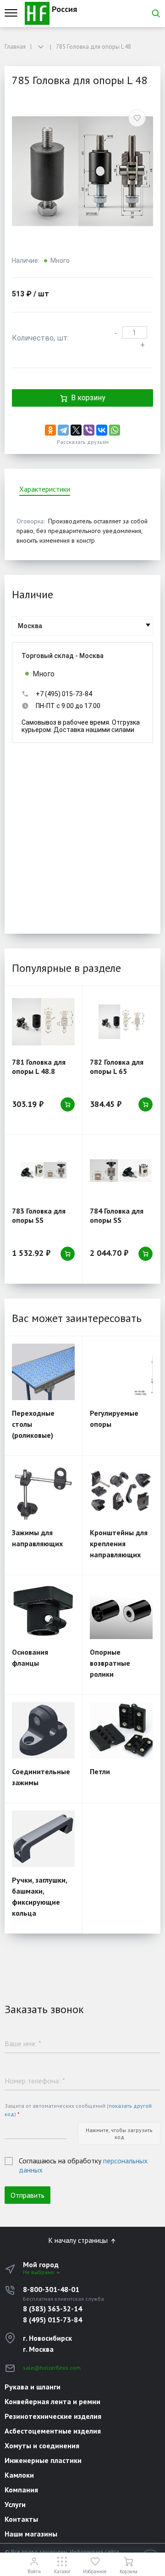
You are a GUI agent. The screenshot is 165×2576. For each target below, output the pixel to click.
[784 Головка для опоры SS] (121, 1171)
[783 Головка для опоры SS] (43, 1171)
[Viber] (89, 430)
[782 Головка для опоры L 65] (121, 1022)
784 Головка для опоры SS (117, 1215)
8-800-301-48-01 (51, 2289)
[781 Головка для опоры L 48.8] (43, 1022)
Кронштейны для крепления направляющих (119, 1543)
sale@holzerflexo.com (52, 2368)
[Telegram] (63, 430)
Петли (100, 1771)
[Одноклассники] (50, 430)
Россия (63, 9)
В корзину (88, 398)
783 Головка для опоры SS (39, 1215)
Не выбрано (39, 2272)
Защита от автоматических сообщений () (78, 2110)
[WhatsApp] (115, 430)
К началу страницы (79, 2240)
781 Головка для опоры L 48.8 (39, 1067)
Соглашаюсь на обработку (83, 2165)
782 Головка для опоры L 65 (117, 1067)
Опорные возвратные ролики (110, 1663)
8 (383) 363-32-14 (52, 2309)
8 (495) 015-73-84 (52, 2320)
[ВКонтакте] (102, 430)
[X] (76, 430)
